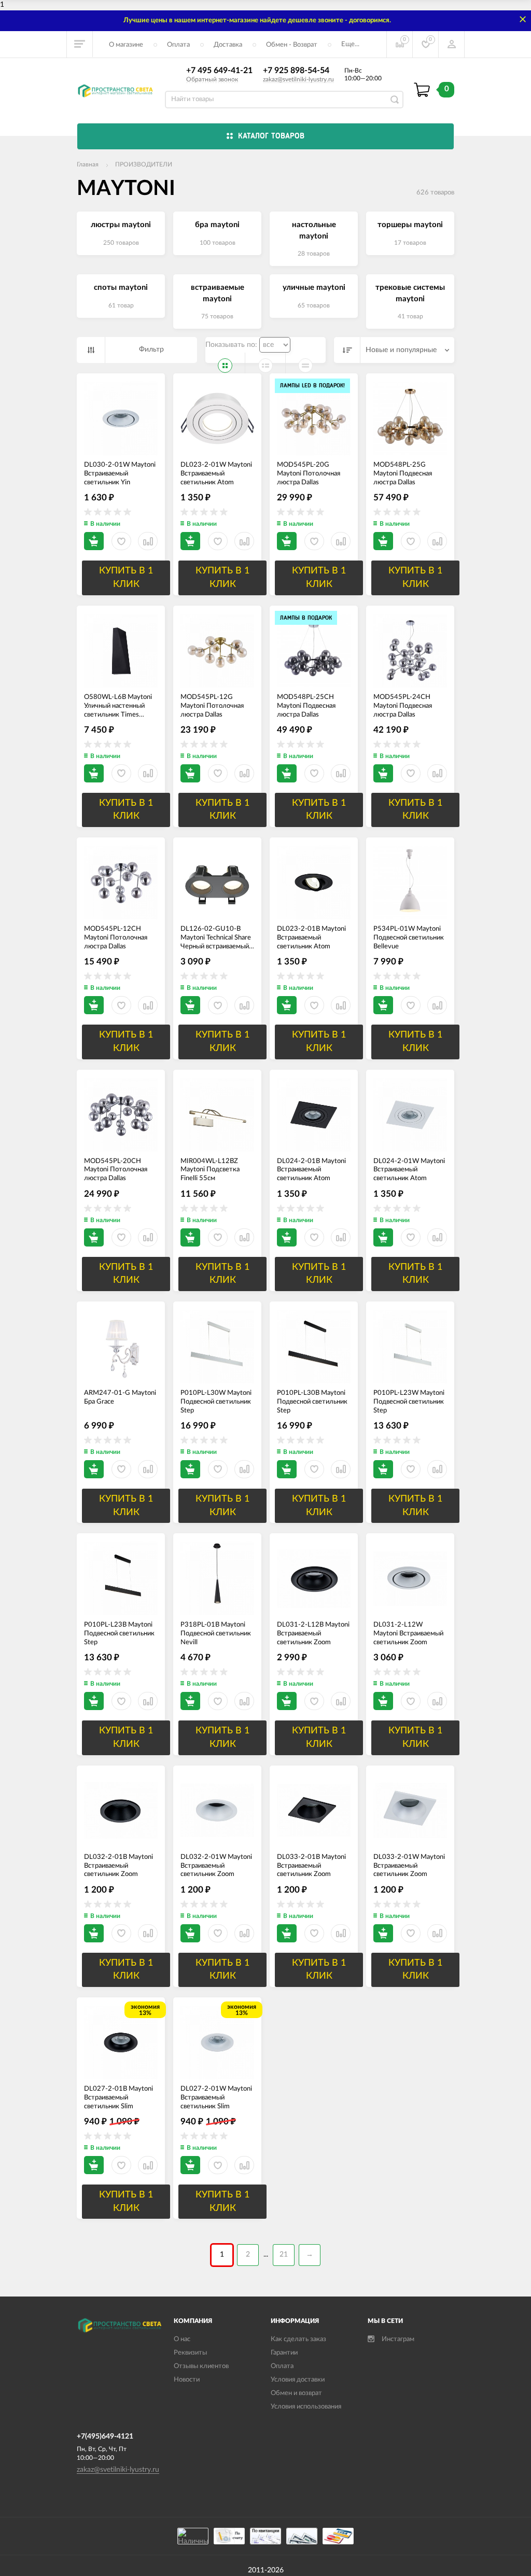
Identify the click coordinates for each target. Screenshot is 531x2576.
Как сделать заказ (298, 2339)
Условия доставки (298, 2380)
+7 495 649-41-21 (219, 71)
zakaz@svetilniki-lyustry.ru (298, 79)
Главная (88, 164)
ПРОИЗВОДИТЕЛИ (144, 164)
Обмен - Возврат (292, 45)
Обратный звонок (212, 79)
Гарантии (284, 2353)
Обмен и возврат (296, 2393)
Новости (187, 2380)
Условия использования (306, 2407)
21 (284, 2255)
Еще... (350, 44)
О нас (182, 2339)
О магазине (126, 45)
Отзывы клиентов (201, 2366)
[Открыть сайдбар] (80, 44)
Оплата (178, 45)
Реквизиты (190, 2353)
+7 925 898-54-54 (296, 71)
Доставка (228, 45)
